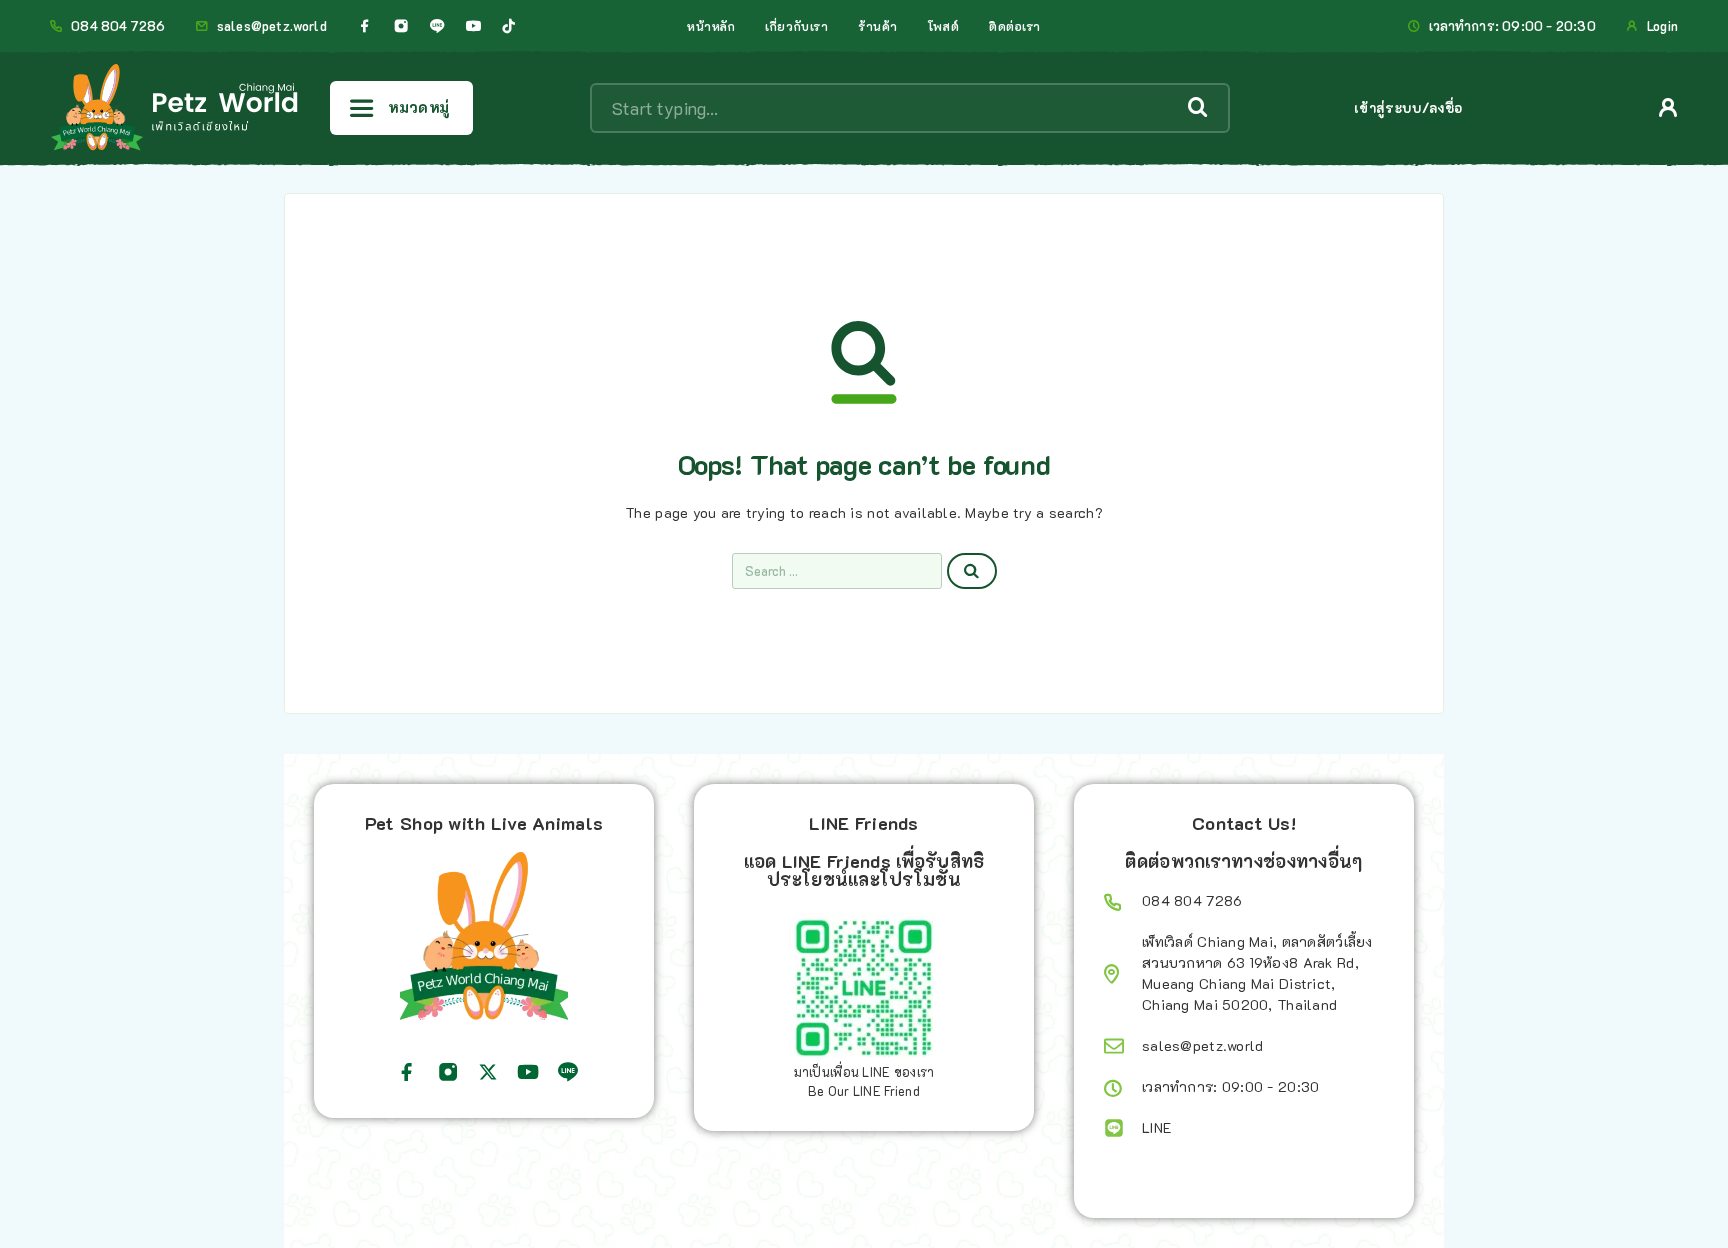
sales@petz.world (272, 26)
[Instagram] (401, 26)
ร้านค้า (878, 26)
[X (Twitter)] (488, 1072)
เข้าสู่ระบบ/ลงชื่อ (1408, 107)
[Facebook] (365, 26)
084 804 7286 (118, 26)
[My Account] (1668, 107)
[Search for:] (837, 571)
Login (1662, 26)
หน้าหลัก (711, 26)
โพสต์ (943, 26)
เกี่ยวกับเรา (796, 26)
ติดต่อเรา (1015, 26)
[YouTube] (473, 26)
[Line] (437, 26)
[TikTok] (509, 26)
